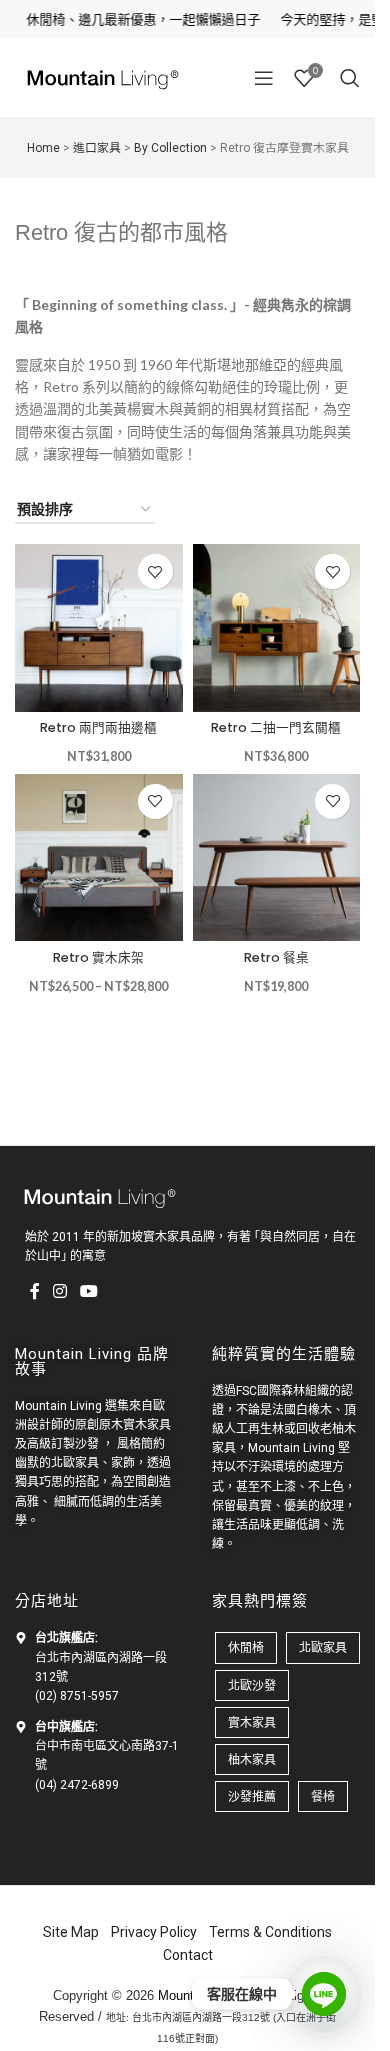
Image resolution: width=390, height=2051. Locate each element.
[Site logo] (100, 76)
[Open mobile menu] (264, 78)
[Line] (324, 1994)
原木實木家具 (135, 1425)
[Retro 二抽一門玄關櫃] (277, 628)
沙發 (87, 1444)
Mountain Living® (208, 1995)
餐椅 (323, 1796)
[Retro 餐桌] (277, 858)
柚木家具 (252, 1759)
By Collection (170, 148)
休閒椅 (246, 1647)
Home (43, 148)
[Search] (350, 78)
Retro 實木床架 (98, 957)
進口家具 (97, 148)
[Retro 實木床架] (99, 858)
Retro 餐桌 (276, 957)
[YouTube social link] (89, 1291)
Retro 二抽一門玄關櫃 (276, 727)
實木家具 (252, 1722)
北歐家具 (75, 1463)
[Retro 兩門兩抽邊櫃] (99, 628)
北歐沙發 (252, 1685)
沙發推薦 (252, 1796)
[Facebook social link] (35, 1291)
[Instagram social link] (60, 1291)
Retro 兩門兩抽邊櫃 (98, 727)
